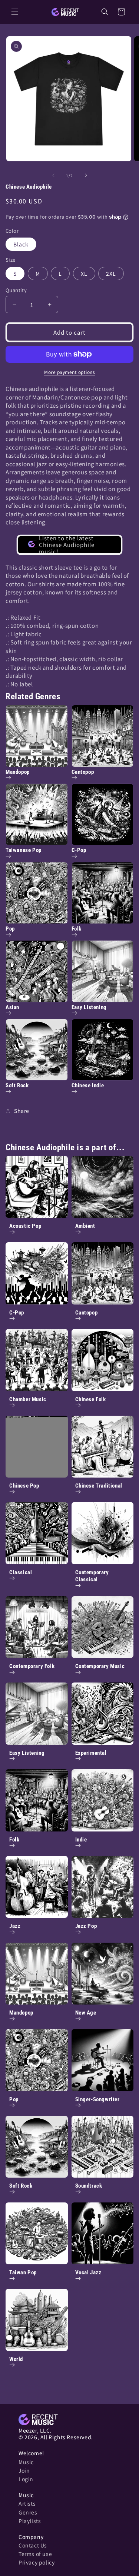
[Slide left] (53, 175)
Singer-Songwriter (97, 2099)
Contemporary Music (100, 1666)
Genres (28, 2512)
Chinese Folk (91, 1399)
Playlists (30, 2521)
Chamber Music (28, 1399)
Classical (21, 1572)
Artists (27, 2503)
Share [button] (22, 1111)
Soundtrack (89, 2186)
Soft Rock (21, 2186)
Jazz (15, 1926)
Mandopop (21, 2013)
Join (24, 2470)
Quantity (16, 290)
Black (21, 244)
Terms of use (35, 2554)
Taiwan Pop (23, 2272)
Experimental (91, 1753)
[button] (15, 12)
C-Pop (17, 1313)
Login (26, 2479)
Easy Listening (27, 1753)
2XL (111, 273)
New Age (86, 2013)
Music (26, 2462)
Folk (14, 1840)
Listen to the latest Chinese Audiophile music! (67, 545)
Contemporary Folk (32, 1666)
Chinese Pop (24, 1486)
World (16, 2359)
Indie (81, 1840)
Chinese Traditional (99, 1486)
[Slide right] (86, 175)
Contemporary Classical (92, 1576)
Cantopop (87, 1313)
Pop (14, 2099)
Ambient (85, 1226)
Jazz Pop (86, 1926)
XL (84, 273)
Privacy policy (37, 2562)
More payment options (69, 372)
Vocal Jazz (88, 2272)
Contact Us (33, 2545)
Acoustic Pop (25, 1226)
